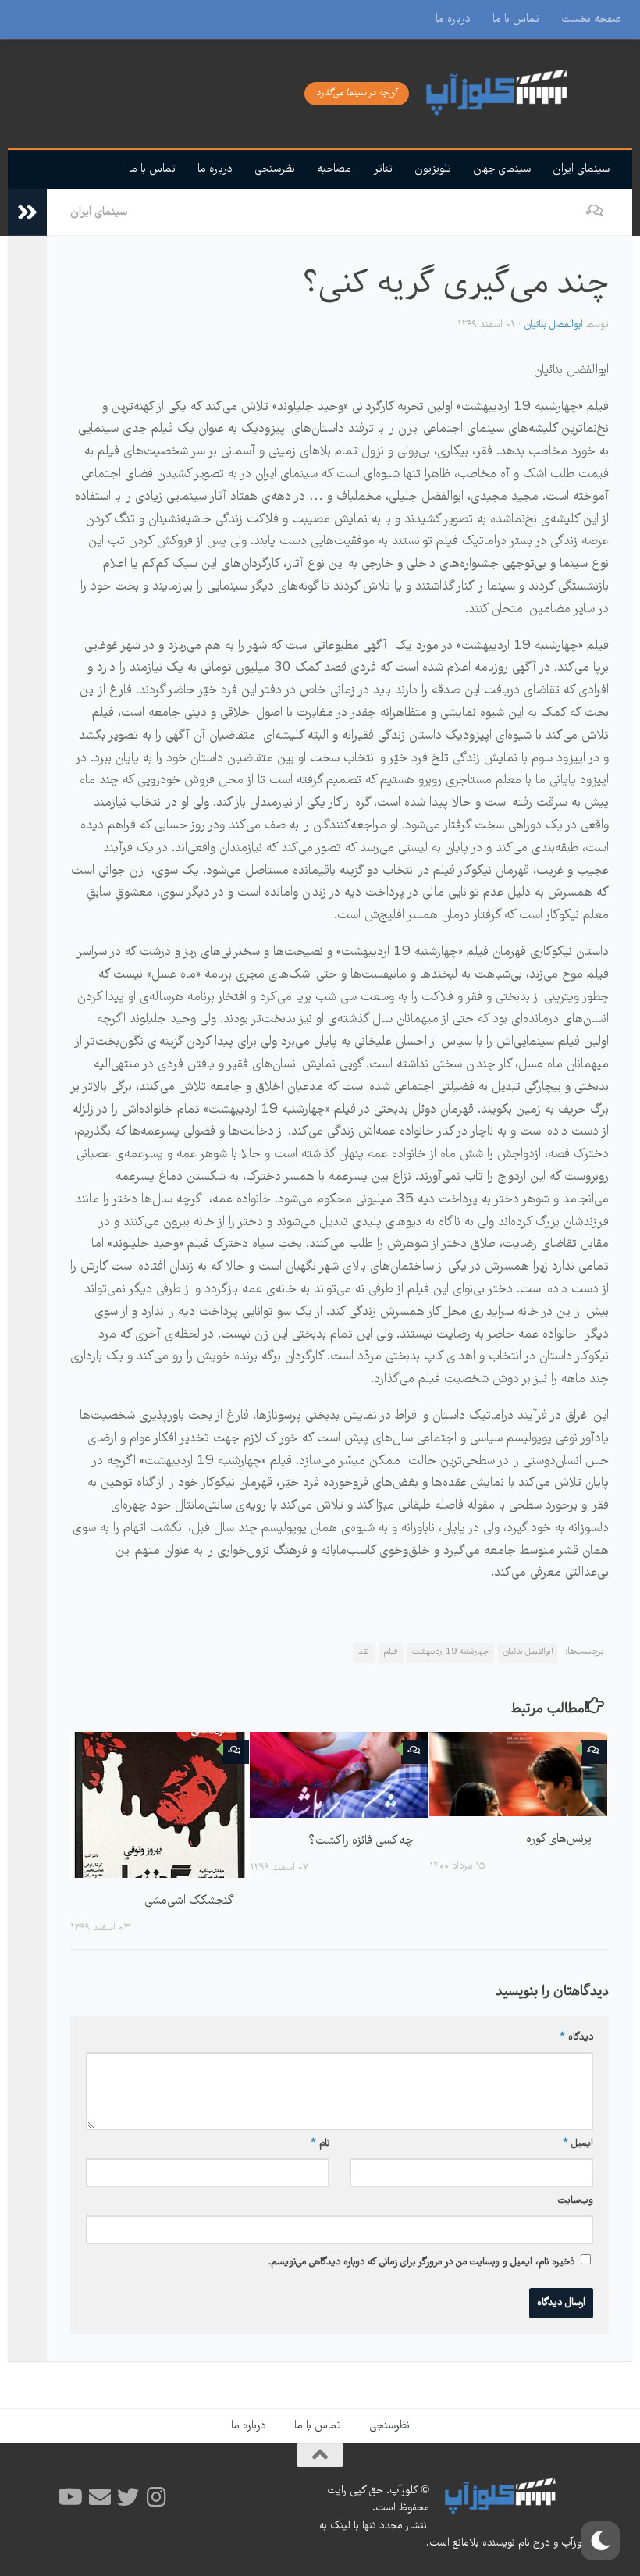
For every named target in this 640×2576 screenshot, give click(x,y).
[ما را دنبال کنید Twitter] (128, 2497)
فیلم (391, 1652)
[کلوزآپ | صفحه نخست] (515, 94)
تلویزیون (433, 169)
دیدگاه (576, 2038)
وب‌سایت (576, 2201)
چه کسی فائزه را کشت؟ (361, 1841)
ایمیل (578, 2144)
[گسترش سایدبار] (27, 212)
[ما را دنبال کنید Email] (100, 2497)
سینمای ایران (581, 169)
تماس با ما (516, 20)
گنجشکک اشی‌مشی (189, 1901)
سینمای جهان (502, 169)
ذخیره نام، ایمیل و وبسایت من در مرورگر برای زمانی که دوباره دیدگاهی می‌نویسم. (421, 2262)
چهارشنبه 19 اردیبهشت (450, 1652)
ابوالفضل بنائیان (554, 325)
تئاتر (383, 169)
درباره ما (453, 20)
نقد (364, 1652)
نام (320, 2144)
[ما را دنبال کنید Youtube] (72, 2497)
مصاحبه (334, 169)
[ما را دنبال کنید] (156, 2497)
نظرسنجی (275, 169)
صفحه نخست (591, 20)
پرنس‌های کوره (559, 1839)
